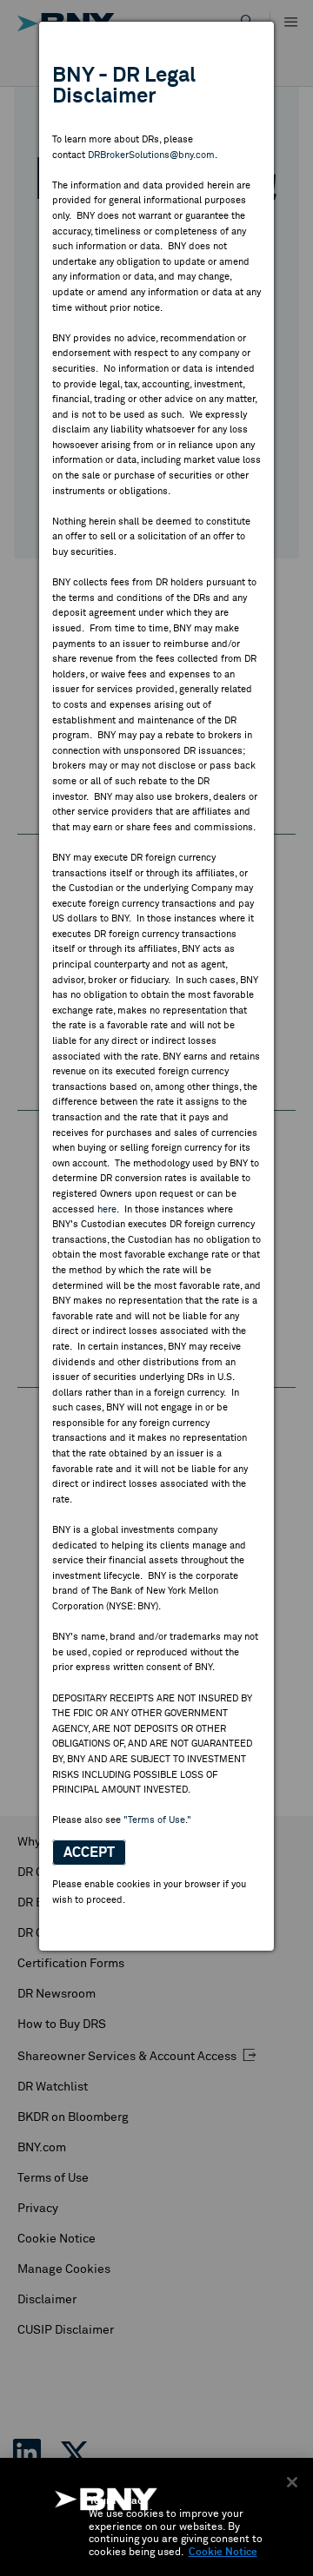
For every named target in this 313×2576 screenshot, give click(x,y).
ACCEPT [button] (89, 1853)
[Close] (292, 2482)
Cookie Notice (223, 2553)
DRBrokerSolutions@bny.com (151, 155)
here (107, 1209)
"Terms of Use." (157, 1820)
